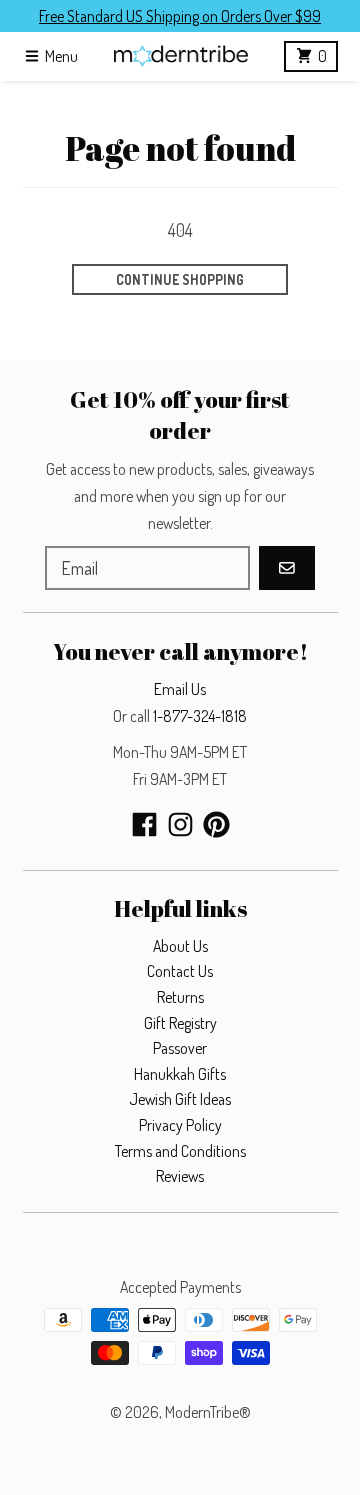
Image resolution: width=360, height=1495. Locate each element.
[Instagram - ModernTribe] (180, 824)
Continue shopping (180, 279)
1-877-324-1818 (200, 716)
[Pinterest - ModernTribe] (216, 824)
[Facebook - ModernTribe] (144, 824)
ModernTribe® (208, 1412)
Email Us (180, 689)
